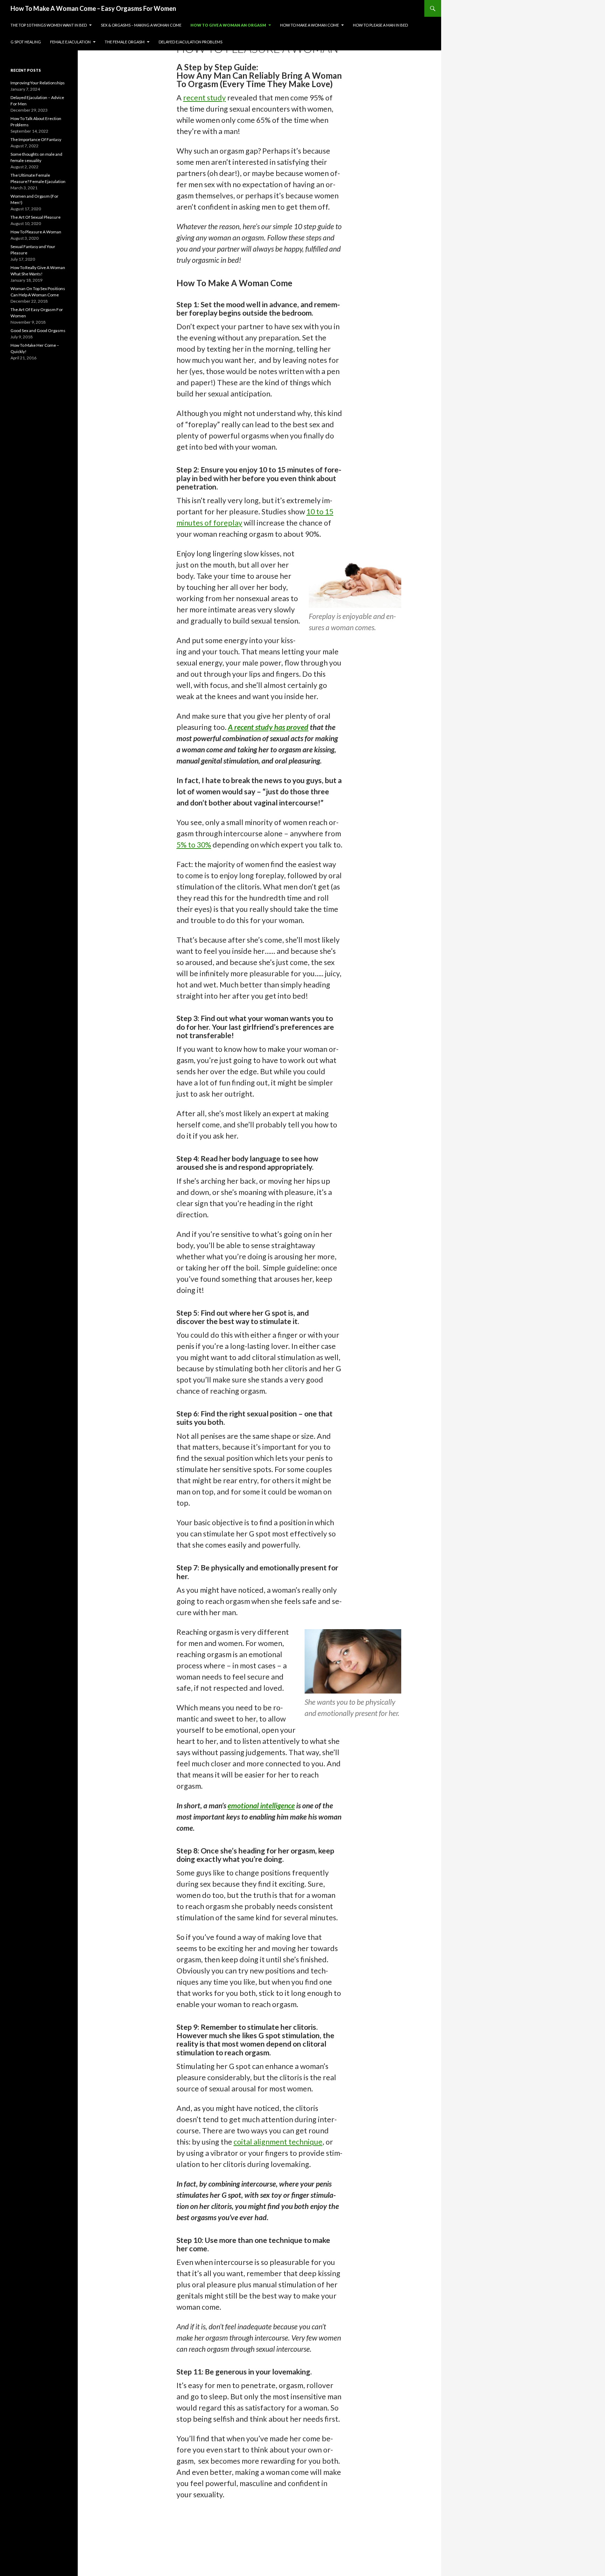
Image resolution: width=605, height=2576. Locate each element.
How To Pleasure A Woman (36, 232)
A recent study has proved (268, 727)
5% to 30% (194, 845)
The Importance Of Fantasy (36, 139)
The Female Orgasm (125, 42)
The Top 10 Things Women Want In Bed (49, 25)
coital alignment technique (278, 2142)
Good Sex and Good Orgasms (38, 330)
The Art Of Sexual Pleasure (36, 217)
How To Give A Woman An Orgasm (228, 25)
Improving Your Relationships (38, 83)
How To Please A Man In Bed (380, 25)
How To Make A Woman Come (310, 25)
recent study (204, 98)
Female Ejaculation (70, 42)
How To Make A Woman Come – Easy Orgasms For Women (93, 8)
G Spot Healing (26, 42)
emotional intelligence (261, 1806)
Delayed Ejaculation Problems (190, 42)
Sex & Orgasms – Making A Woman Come (141, 25)
